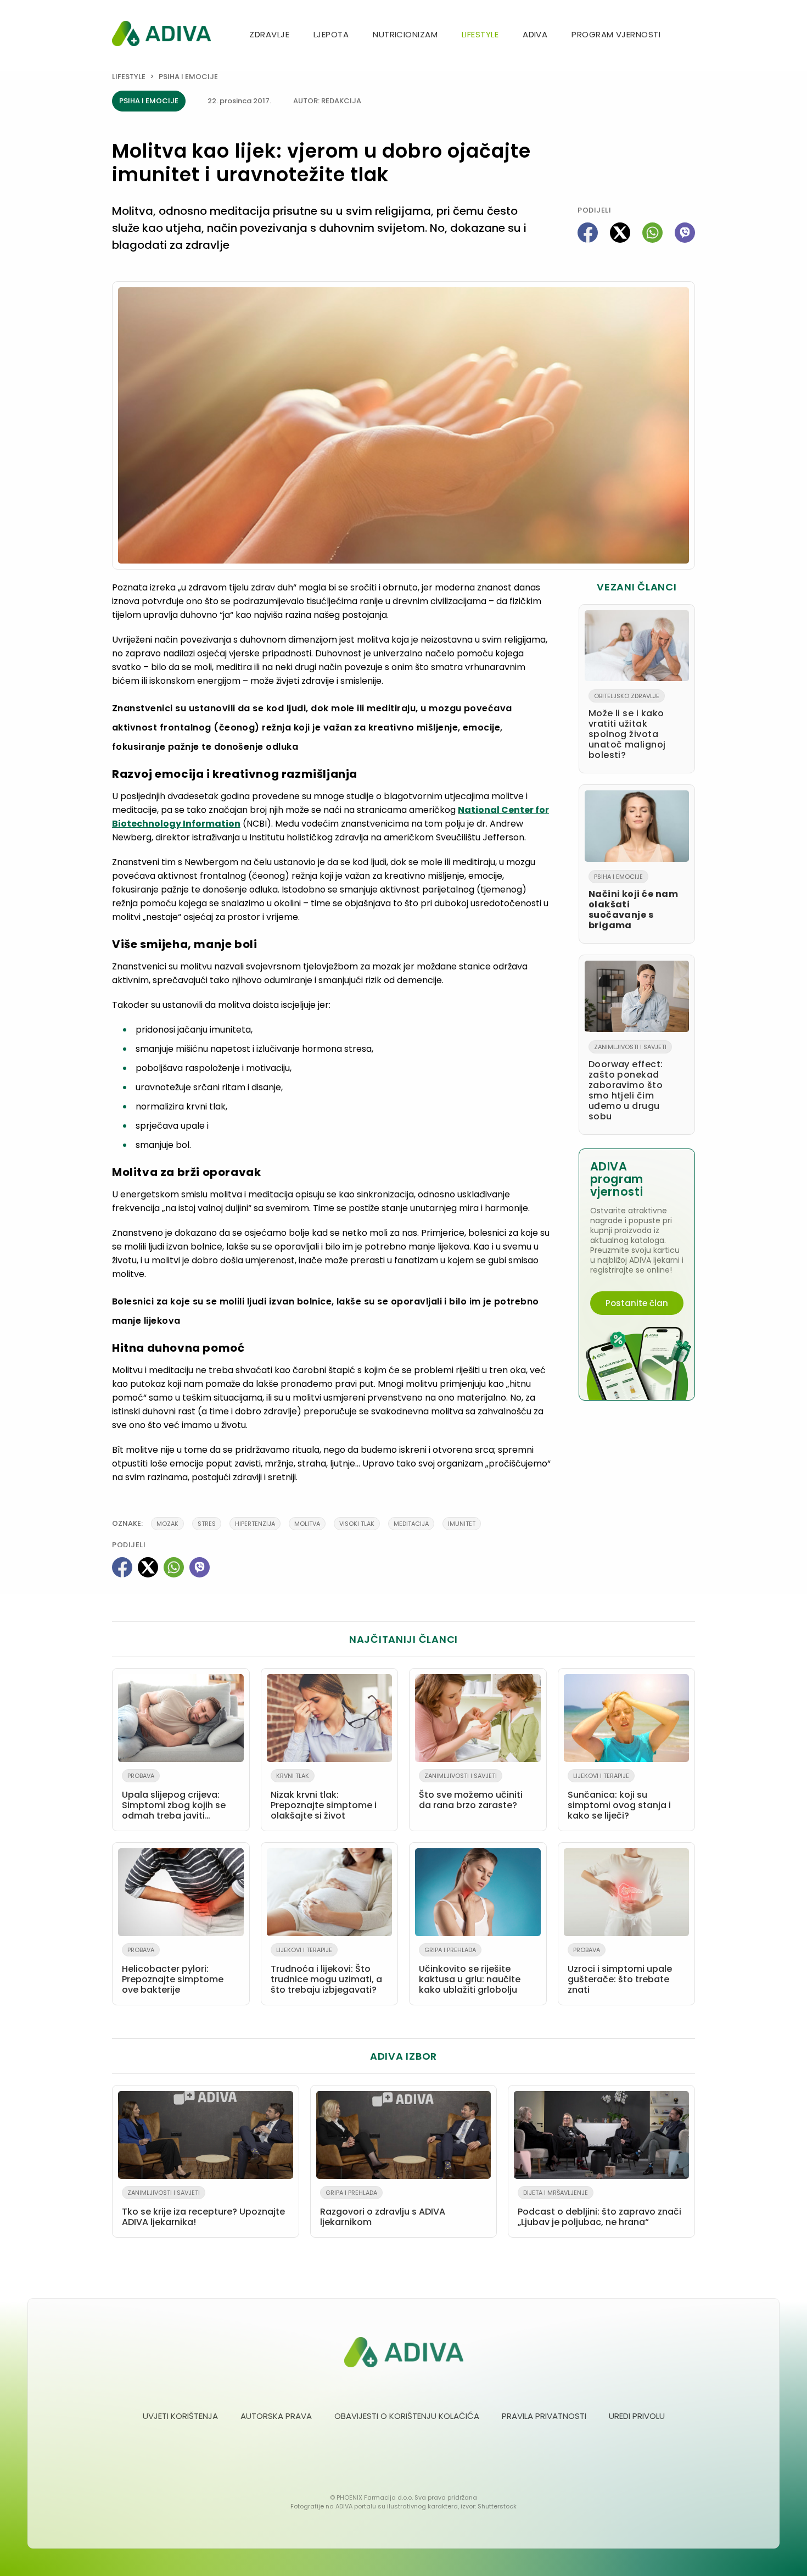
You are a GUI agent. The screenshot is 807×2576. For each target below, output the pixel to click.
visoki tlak (357, 1524)
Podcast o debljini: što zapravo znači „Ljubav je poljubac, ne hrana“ (599, 2208)
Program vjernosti (616, 34)
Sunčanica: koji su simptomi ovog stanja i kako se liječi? (619, 1797)
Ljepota (331, 34)
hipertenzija (255, 1524)
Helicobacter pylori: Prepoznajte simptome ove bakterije (173, 1971)
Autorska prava (276, 2416)
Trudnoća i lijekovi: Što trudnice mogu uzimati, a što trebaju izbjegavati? (326, 1971)
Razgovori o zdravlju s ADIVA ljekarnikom (383, 2208)
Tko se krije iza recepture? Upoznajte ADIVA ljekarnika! (203, 2208)
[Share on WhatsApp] (652, 233)
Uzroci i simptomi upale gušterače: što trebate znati (620, 1971)
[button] (691, 35)
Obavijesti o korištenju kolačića (407, 2416)
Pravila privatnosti (544, 2416)
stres (207, 1524)
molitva (307, 1524)
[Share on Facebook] (588, 233)
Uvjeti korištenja (180, 2416)
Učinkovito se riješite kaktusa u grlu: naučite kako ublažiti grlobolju (470, 1971)
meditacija (411, 1524)
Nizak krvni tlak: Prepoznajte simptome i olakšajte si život (324, 1797)
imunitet (462, 1524)
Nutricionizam (405, 34)
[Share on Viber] (685, 233)
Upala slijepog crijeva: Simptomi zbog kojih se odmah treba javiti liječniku (174, 1798)
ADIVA (535, 34)
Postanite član (637, 1303)
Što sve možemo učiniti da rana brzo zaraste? (471, 1791)
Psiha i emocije (188, 77)
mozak (167, 1524)
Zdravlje (269, 34)
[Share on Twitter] (620, 233)
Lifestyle (480, 34)
